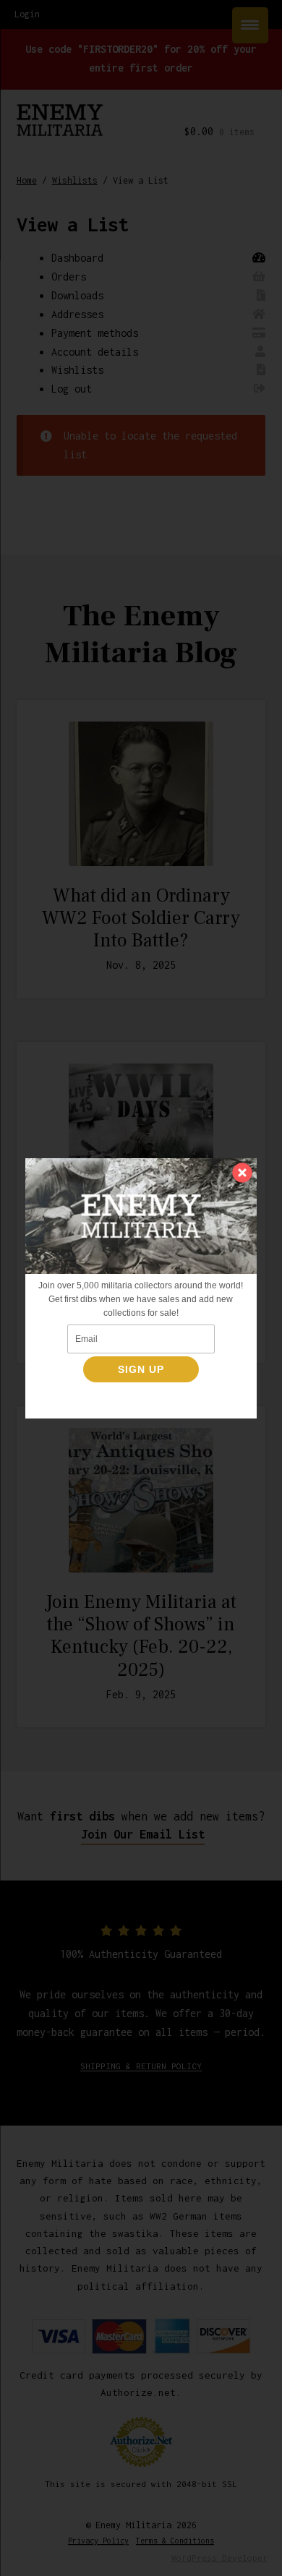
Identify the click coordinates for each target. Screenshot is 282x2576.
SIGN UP (141, 1369)
